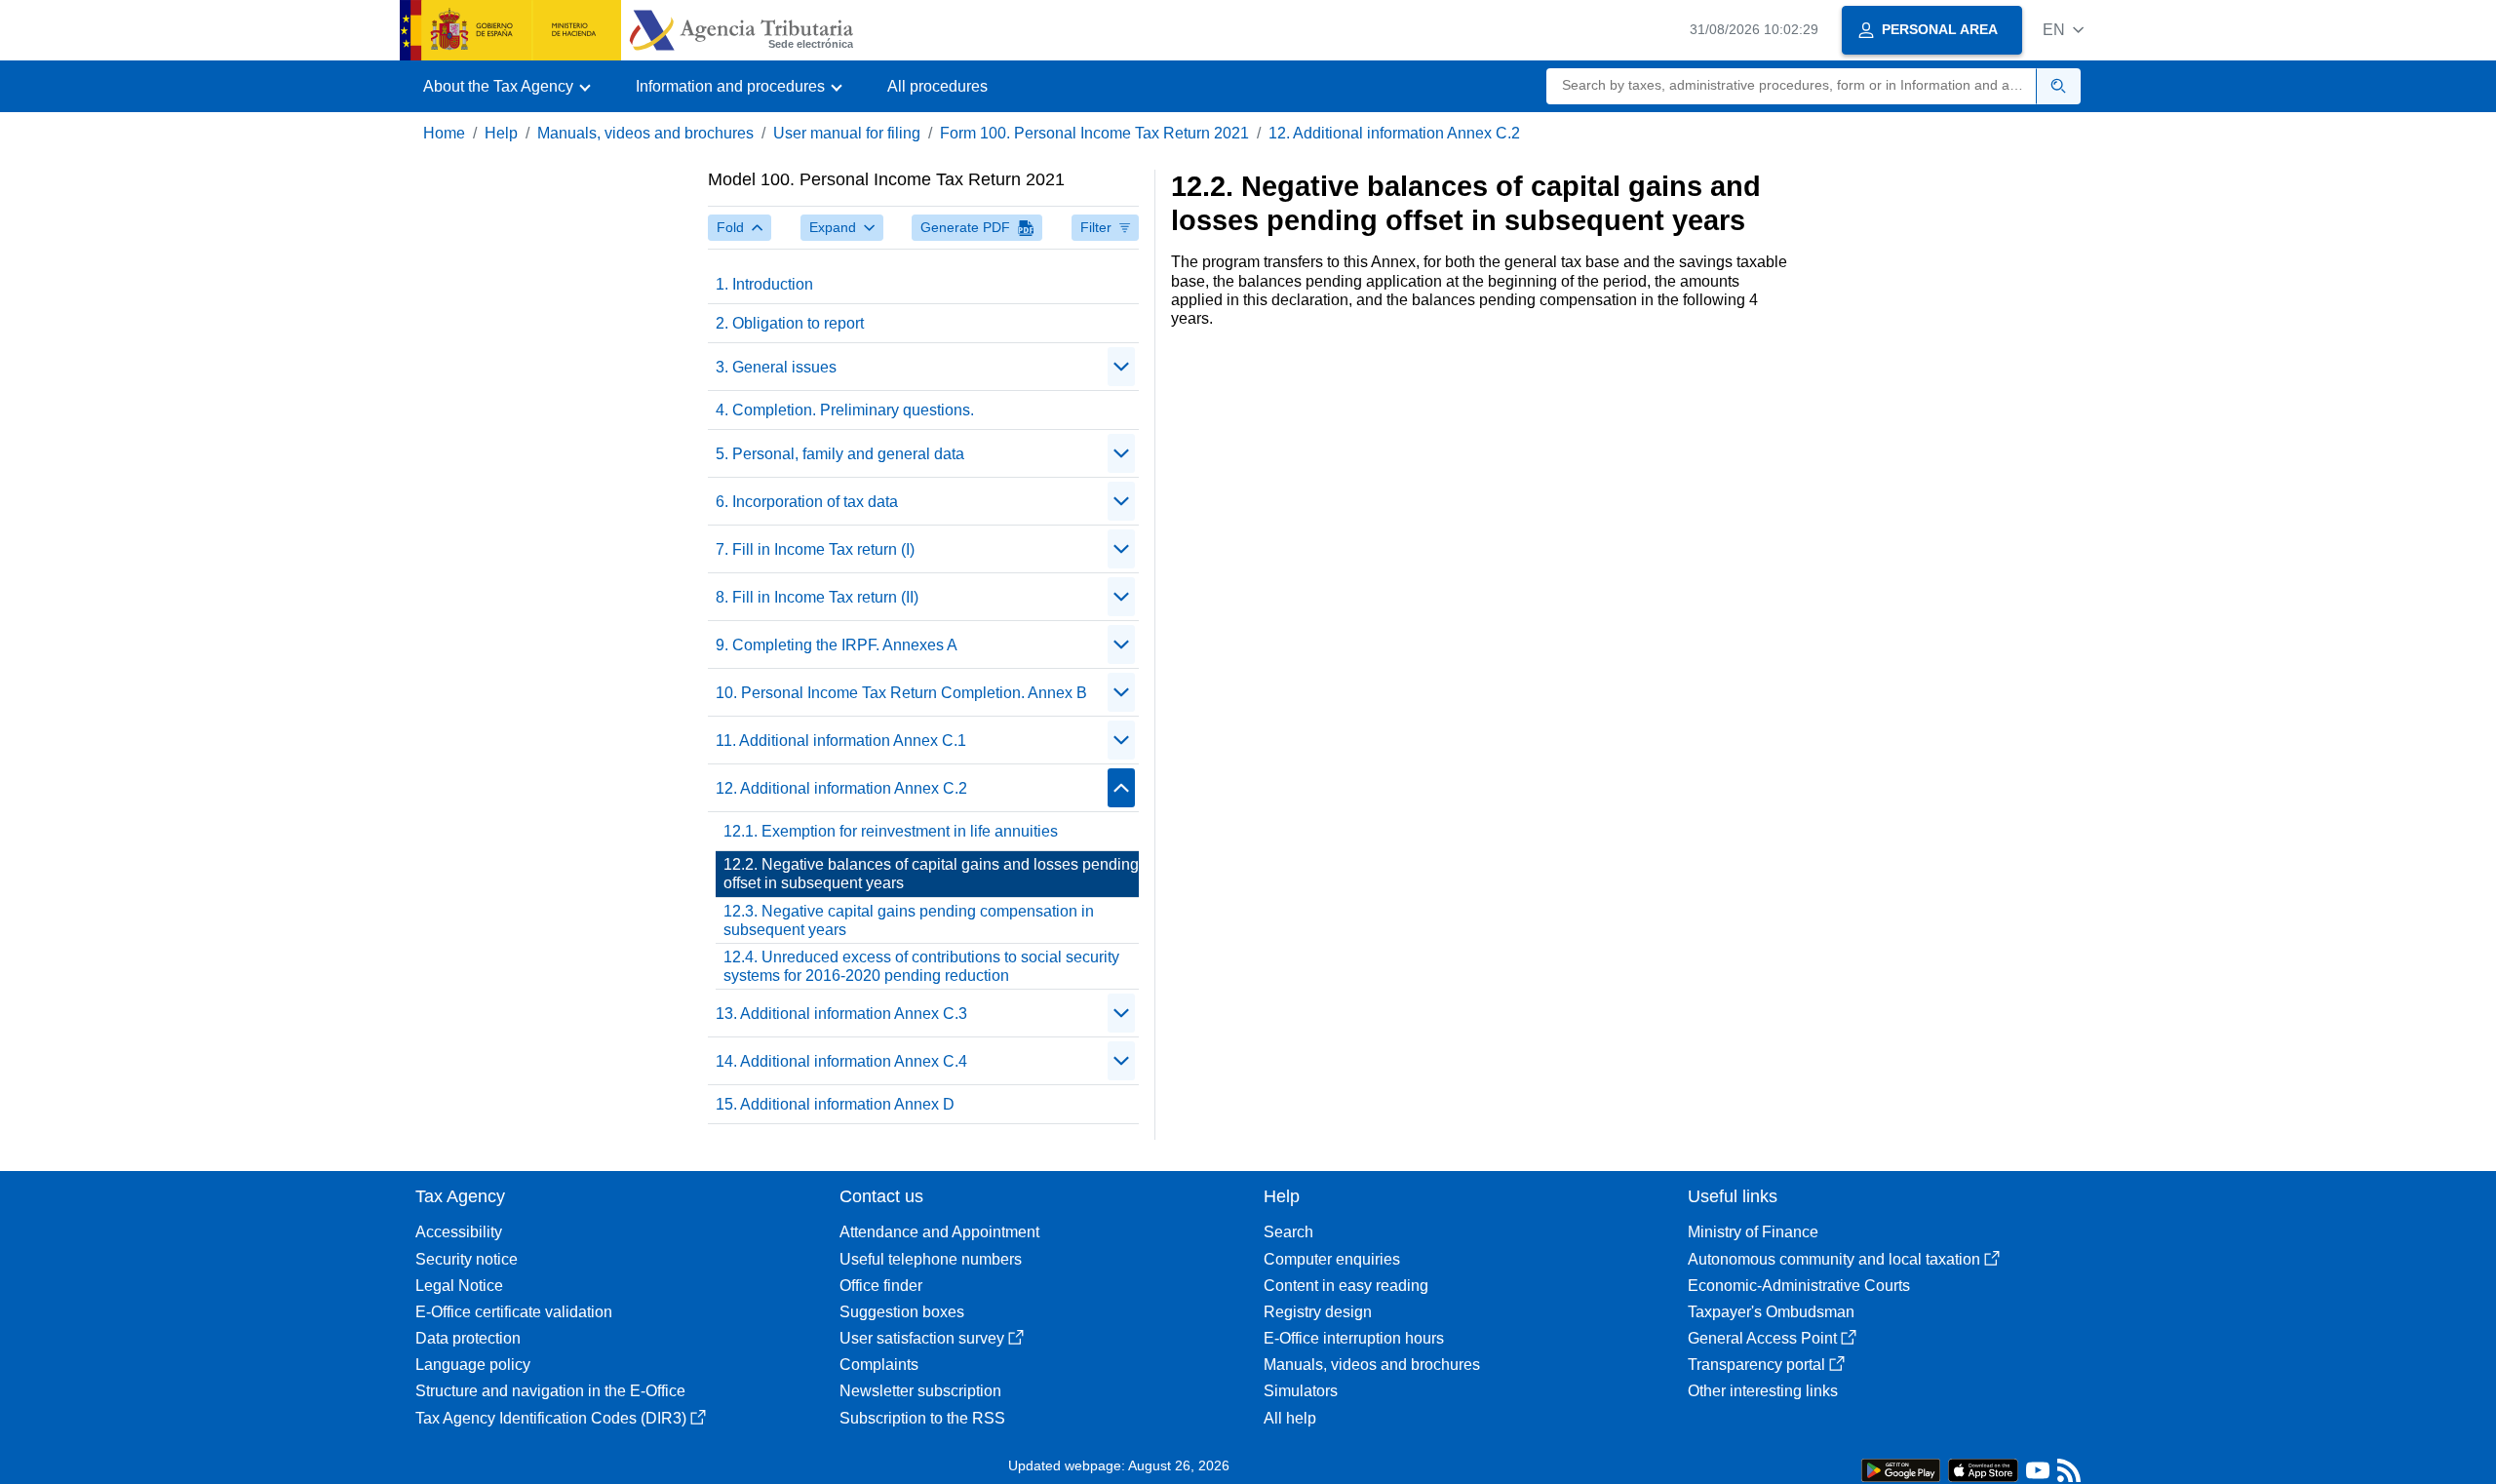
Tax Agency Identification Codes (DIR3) (551, 1418)
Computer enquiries (1332, 1259)
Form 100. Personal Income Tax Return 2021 (1094, 133)
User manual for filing (847, 133)
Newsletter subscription (920, 1391)
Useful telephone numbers (931, 1259)
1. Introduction (764, 284)
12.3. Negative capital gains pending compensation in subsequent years (909, 920)
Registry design (1318, 1312)
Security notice (467, 1259)
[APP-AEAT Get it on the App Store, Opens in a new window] (1983, 1469)
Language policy (473, 1365)
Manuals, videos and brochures (645, 133)
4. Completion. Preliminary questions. (845, 410)
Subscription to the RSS (922, 1418)
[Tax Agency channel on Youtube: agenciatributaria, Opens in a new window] (2038, 1475)
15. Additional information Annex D (835, 1104)
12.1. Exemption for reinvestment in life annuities (891, 831)
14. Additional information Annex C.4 (841, 1061)
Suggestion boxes (902, 1312)
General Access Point (1762, 1338)
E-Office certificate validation (514, 1312)
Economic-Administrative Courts (1799, 1286)
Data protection (468, 1338)
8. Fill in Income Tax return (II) (817, 597)
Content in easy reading (1346, 1286)
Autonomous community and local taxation (1834, 1259)
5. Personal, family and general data (840, 454)
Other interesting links (1763, 1391)
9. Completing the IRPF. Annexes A (837, 645)
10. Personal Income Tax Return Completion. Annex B (901, 693)
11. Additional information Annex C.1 (841, 741)
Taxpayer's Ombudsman (1771, 1312)
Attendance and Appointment (939, 1232)
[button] (2063, 30)
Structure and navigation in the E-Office (550, 1391)
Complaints (879, 1365)
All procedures (937, 86)
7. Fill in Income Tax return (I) (815, 549)
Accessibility (459, 1232)
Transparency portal (1756, 1365)
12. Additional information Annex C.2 (1394, 133)
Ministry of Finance (1753, 1232)
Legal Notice (459, 1286)
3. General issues (776, 367)
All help (1290, 1418)
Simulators (1301, 1391)
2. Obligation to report (790, 323)
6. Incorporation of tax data (807, 502)
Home (444, 133)
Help (501, 133)
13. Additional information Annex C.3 (841, 1014)
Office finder (881, 1286)
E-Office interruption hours (1354, 1338)
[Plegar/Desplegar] (1121, 367)
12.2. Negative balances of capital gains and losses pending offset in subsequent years (931, 874)
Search (1288, 1232)
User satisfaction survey (922, 1338)
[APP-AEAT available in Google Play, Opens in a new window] (1901, 1469)
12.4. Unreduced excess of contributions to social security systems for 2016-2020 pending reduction (921, 966)
